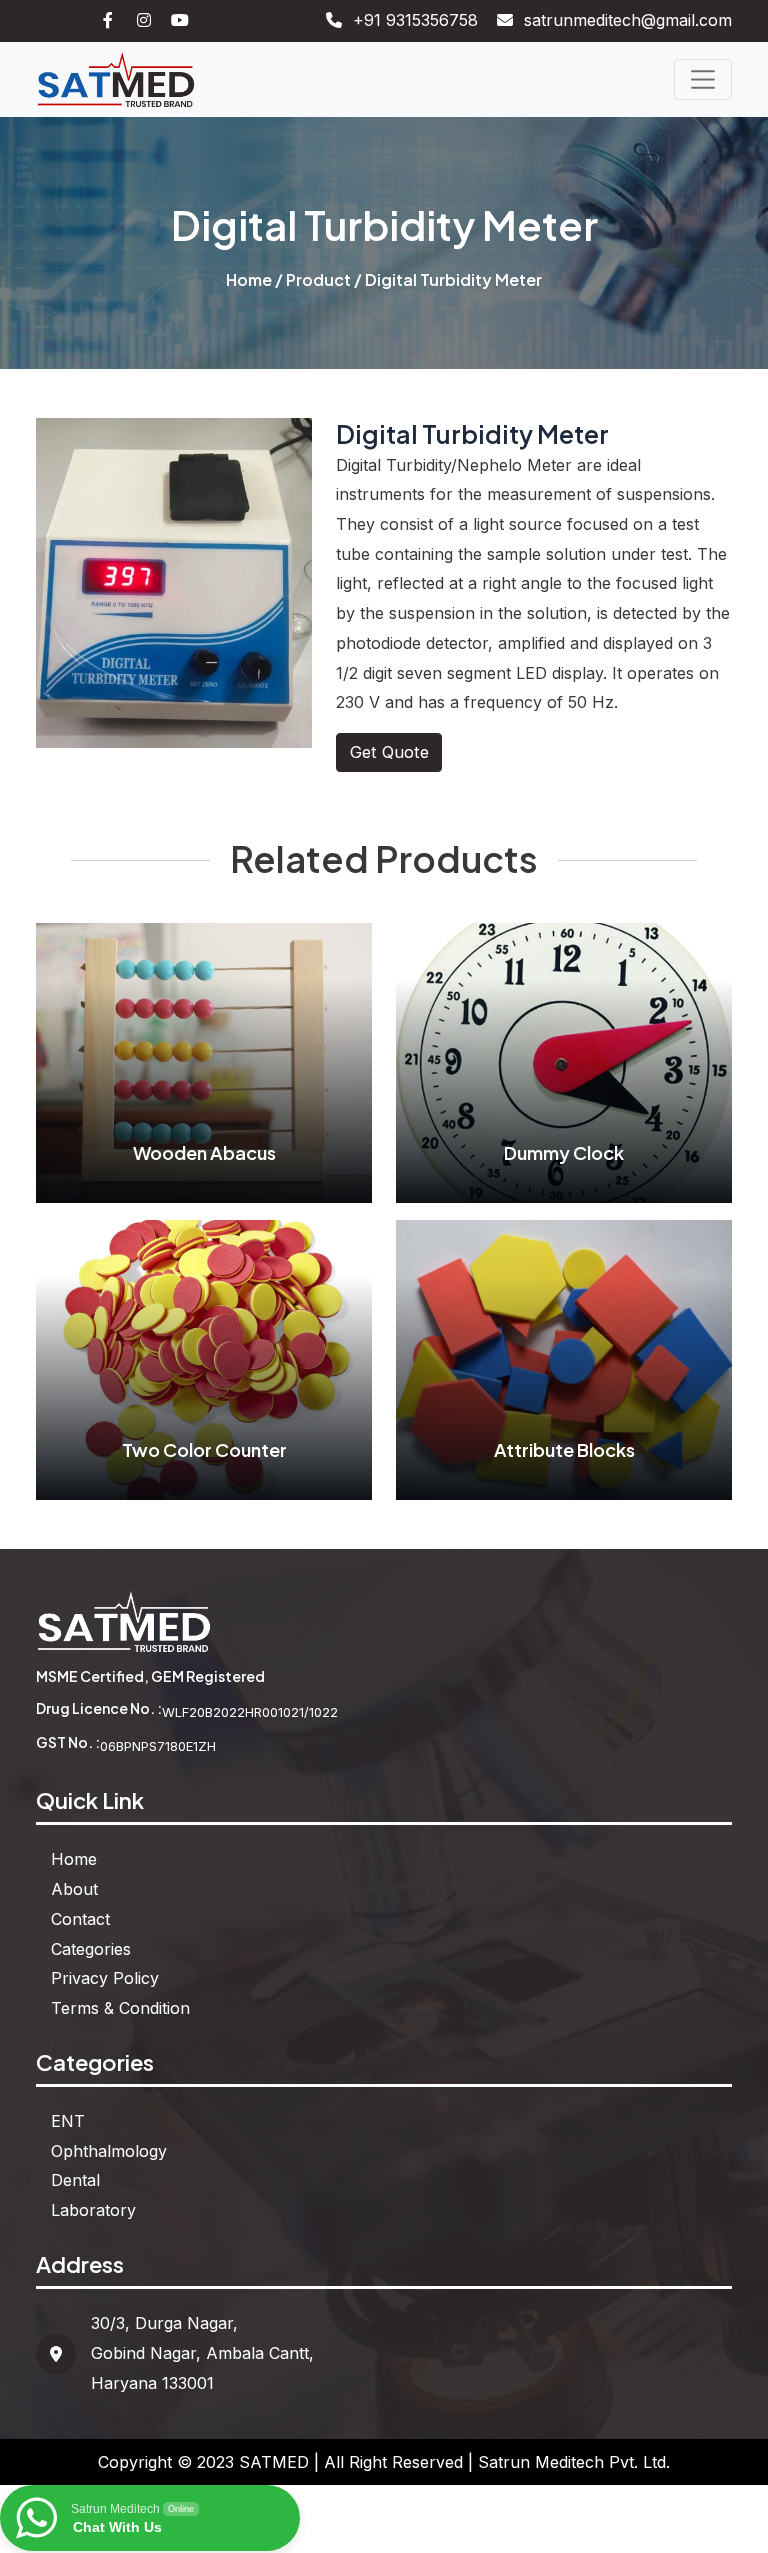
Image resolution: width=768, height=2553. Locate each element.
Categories (91, 1949)
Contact (80, 1919)
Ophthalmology (109, 2151)
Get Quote (389, 752)
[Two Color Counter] (203, 1358)
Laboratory (93, 2210)
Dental (75, 2180)
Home (249, 279)
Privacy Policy (105, 1978)
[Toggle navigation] (702, 79)
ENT (68, 2121)
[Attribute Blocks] (563, 1358)
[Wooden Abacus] (203, 1062)
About (74, 1889)
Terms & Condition (120, 2008)
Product (318, 279)
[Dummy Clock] (563, 1062)
